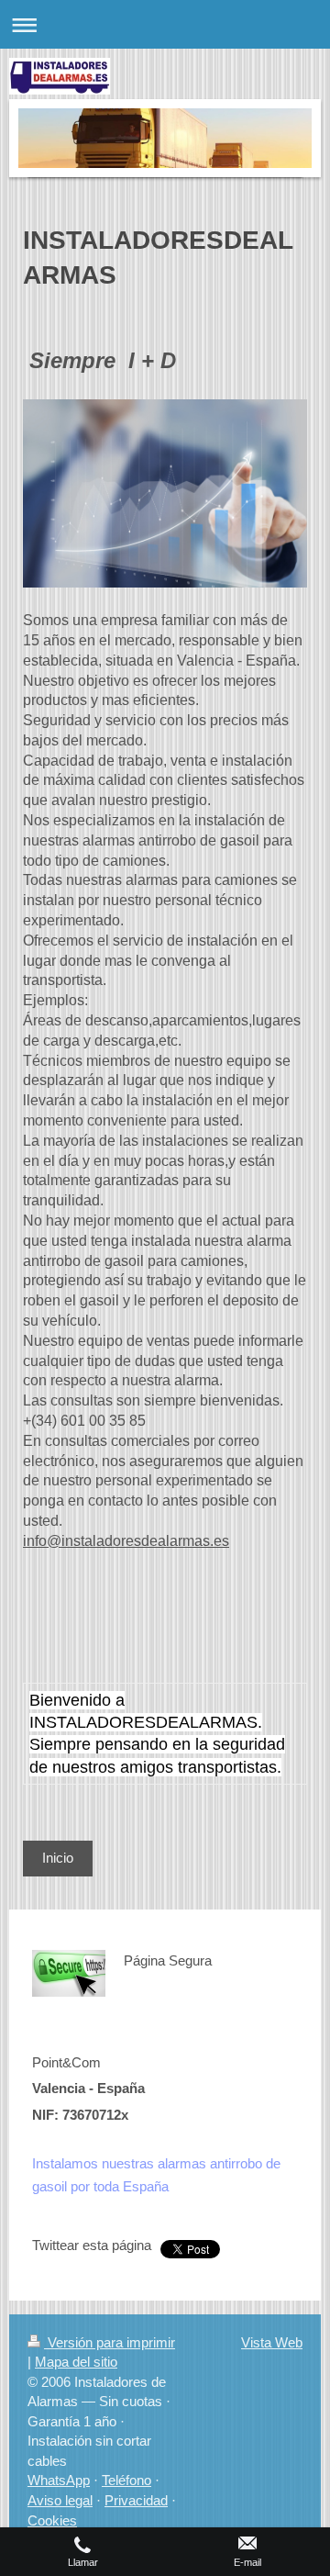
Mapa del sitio (76, 2362)
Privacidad (136, 2500)
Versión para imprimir (110, 2342)
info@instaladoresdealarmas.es (126, 1541)
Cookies (52, 2520)
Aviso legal (60, 2500)
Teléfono (126, 2480)
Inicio (58, 1858)
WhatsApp (59, 2480)
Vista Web (272, 2342)
